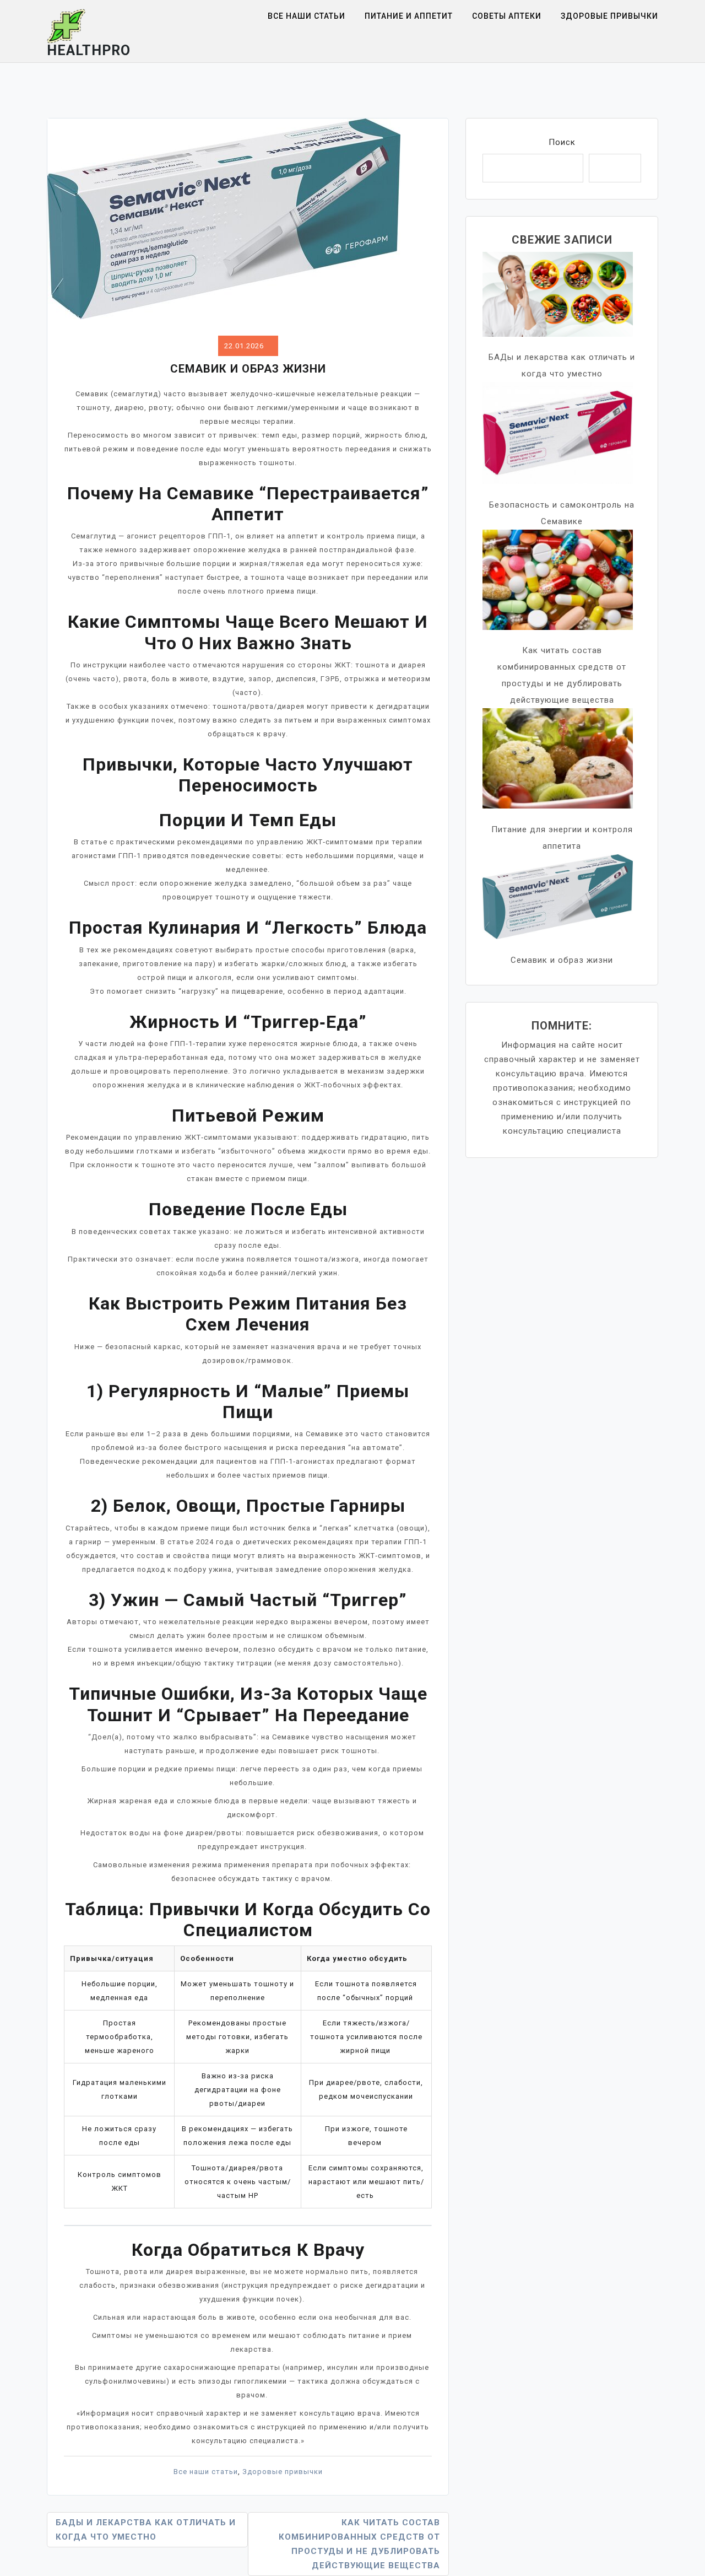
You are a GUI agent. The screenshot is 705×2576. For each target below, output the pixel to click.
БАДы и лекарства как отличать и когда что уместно (146, 2530)
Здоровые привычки (609, 16)
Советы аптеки (507, 16)
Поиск (562, 142)
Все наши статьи (307, 16)
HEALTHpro (89, 50)
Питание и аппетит (409, 16)
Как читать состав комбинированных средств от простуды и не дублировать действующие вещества (359, 2544)
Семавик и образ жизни (562, 960)
